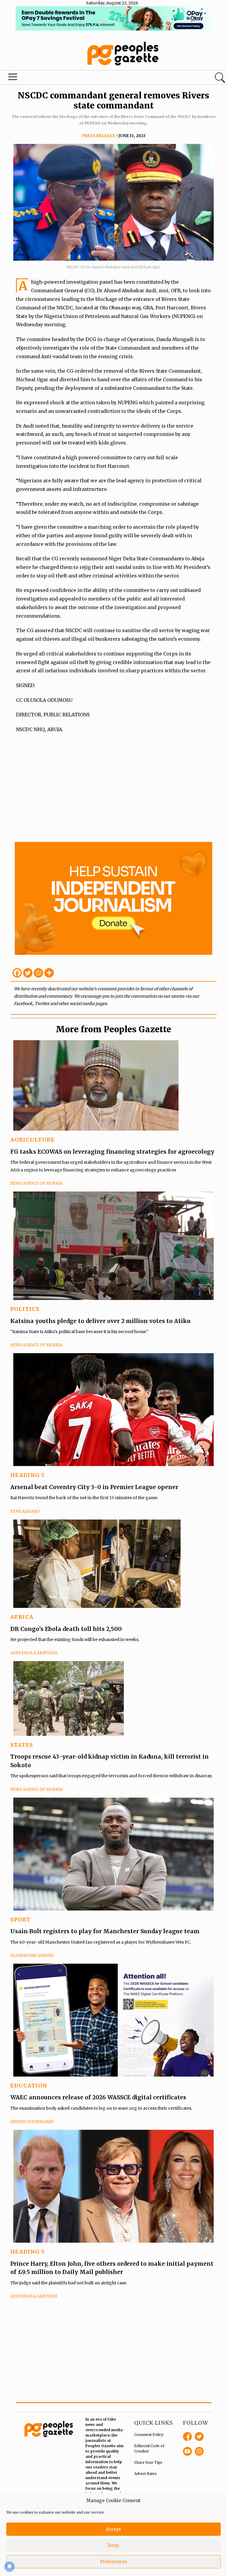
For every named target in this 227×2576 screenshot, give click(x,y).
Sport (20, 1920)
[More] (49, 973)
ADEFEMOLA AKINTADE (34, 1653)
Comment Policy (149, 2435)
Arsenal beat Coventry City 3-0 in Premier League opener (94, 1487)
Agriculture (33, 1140)
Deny (113, 2545)
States (22, 1745)
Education (29, 2086)
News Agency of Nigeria (37, 1183)
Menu (13, 78)
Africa (22, 1617)
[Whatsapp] (38, 973)
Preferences (113, 2562)
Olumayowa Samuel (33, 1956)
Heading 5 (27, 1475)
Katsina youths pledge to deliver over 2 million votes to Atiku (100, 1321)
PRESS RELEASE (98, 136)
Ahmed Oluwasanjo (32, 2122)
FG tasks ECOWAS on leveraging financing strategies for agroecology (112, 1152)
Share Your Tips (148, 2462)
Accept (113, 2529)
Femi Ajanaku (25, 1511)
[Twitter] (28, 973)
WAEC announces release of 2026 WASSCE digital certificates (98, 2097)
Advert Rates (145, 2474)
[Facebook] (17, 973)
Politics (25, 1309)
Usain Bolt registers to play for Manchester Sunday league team (105, 1931)
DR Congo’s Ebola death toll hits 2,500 (66, 1629)
